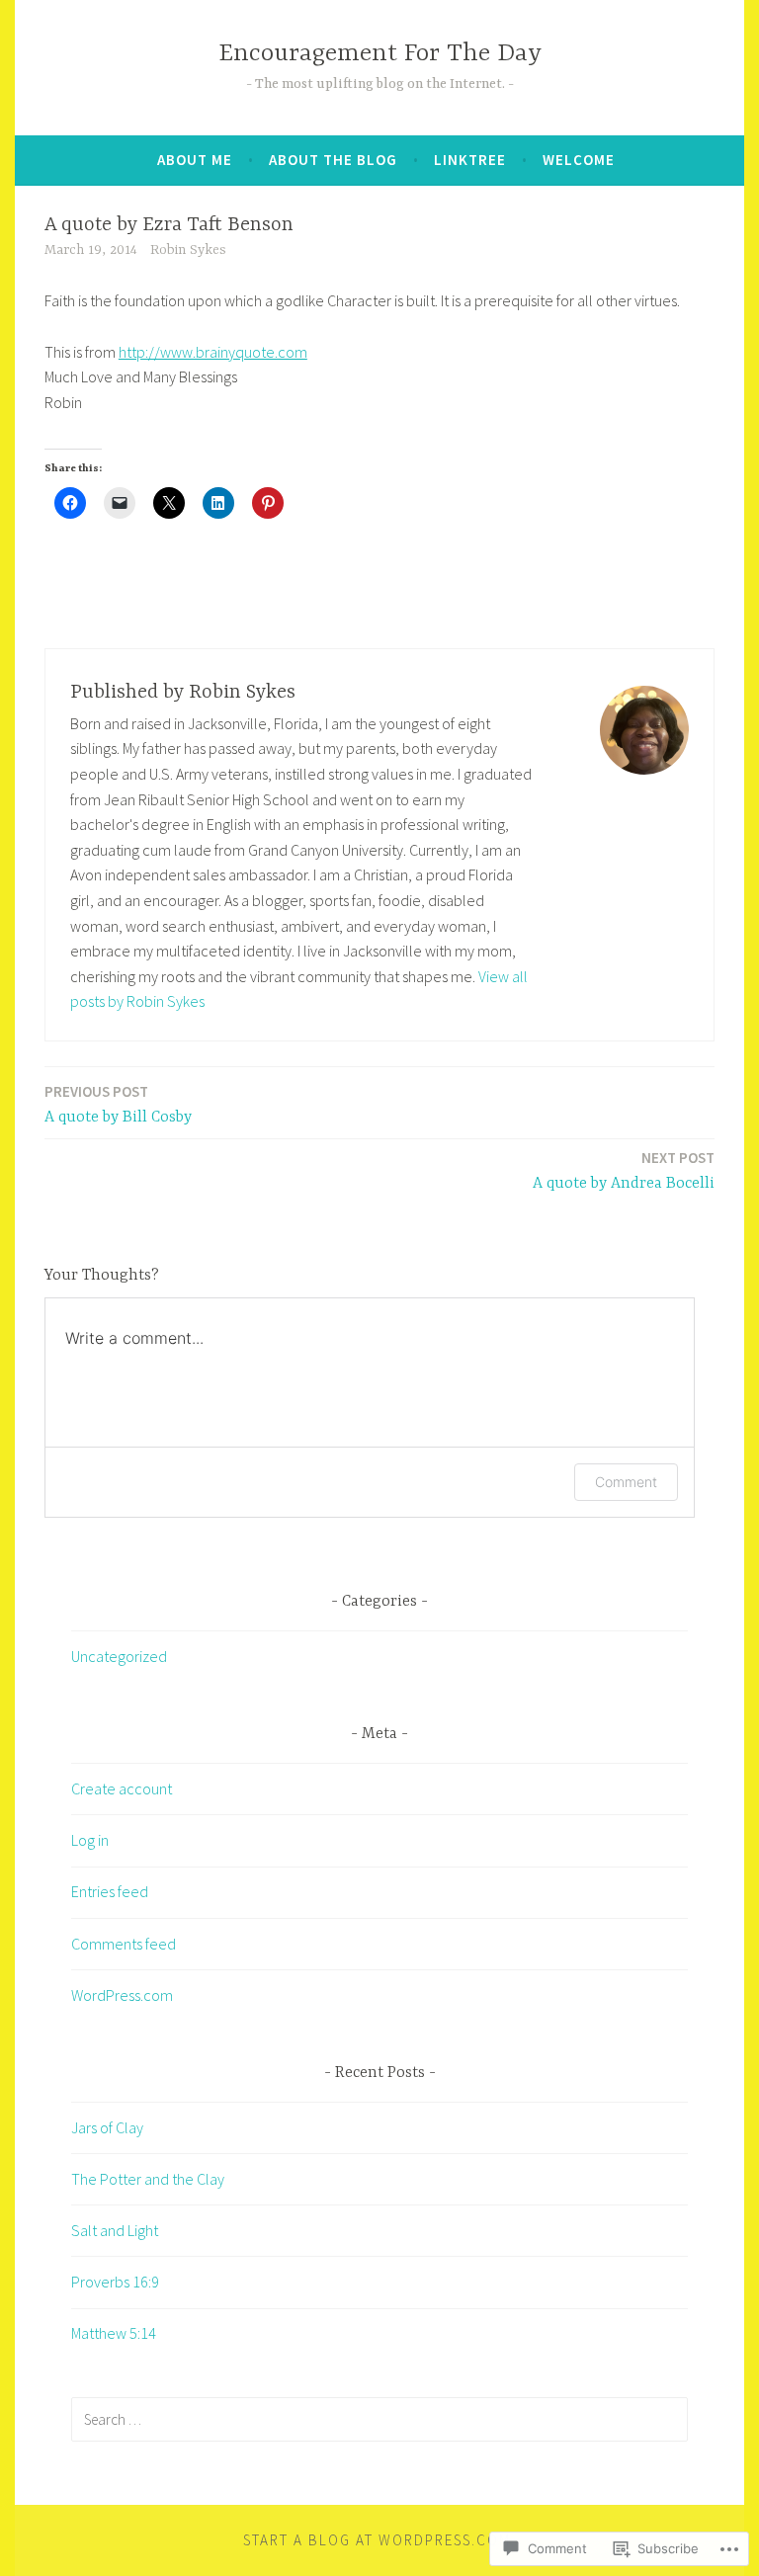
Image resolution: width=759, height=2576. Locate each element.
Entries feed (110, 1891)
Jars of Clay (107, 2127)
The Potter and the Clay (148, 2179)
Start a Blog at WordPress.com (377, 2540)
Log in (90, 1840)
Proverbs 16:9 (115, 2282)
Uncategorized (119, 1656)
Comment (626, 1482)
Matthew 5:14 (114, 2333)
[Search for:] (379, 2419)
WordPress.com (122, 1995)
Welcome (579, 160)
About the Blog (333, 160)
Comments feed (124, 1944)
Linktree (470, 160)
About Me (195, 160)
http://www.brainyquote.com (213, 352)
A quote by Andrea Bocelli (624, 1170)
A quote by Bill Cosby (118, 1104)
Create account (122, 1788)
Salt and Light (115, 2230)
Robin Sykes (188, 250)
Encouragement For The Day (380, 54)
